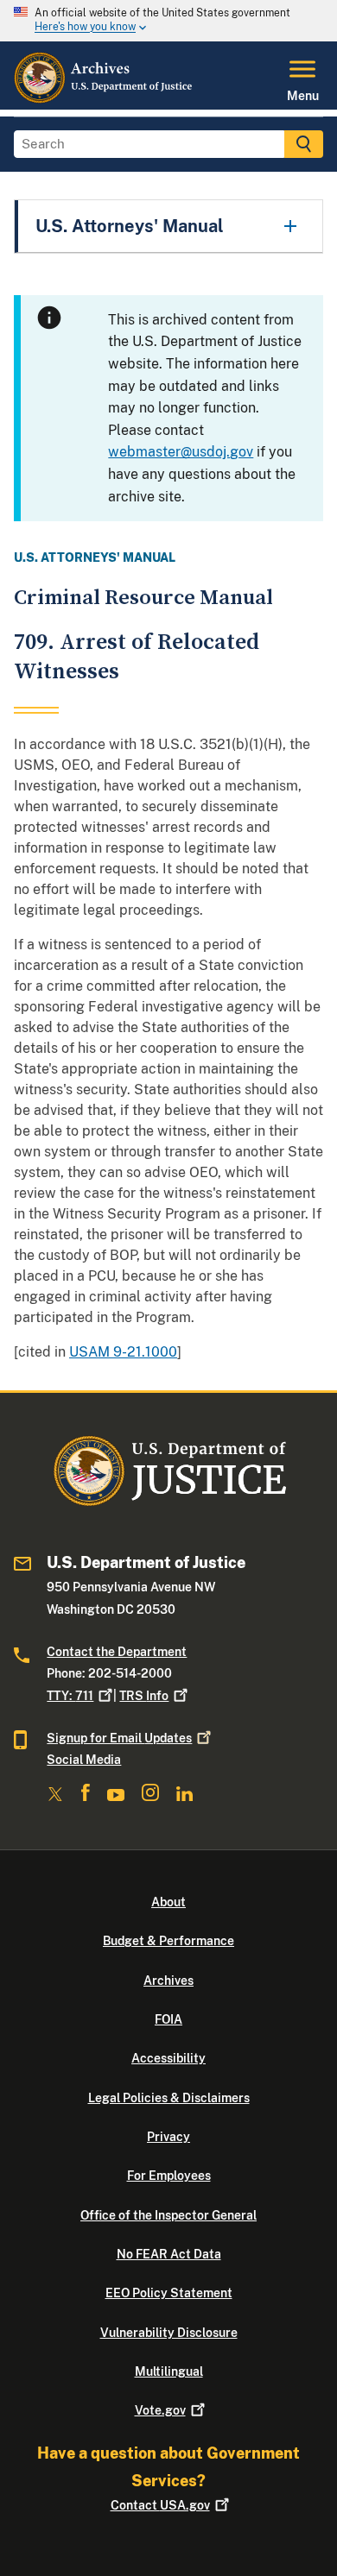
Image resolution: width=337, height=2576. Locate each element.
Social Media (84, 1760)
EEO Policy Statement (169, 2293)
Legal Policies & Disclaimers (169, 2098)
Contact (160, 2505)
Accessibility (168, 2058)
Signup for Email (119, 1738)
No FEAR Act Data (169, 2254)
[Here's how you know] (168, 21)
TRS (144, 1696)
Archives (168, 1981)
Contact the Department (117, 1652)
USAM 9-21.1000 (123, 1352)
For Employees (169, 2176)
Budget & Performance (168, 1941)
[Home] (104, 99)
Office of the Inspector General (168, 2215)
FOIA (168, 2019)
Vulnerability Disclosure (169, 2333)
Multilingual (169, 2371)
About (168, 1902)
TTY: (70, 1696)
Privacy (168, 2137)
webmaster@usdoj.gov (181, 452)
